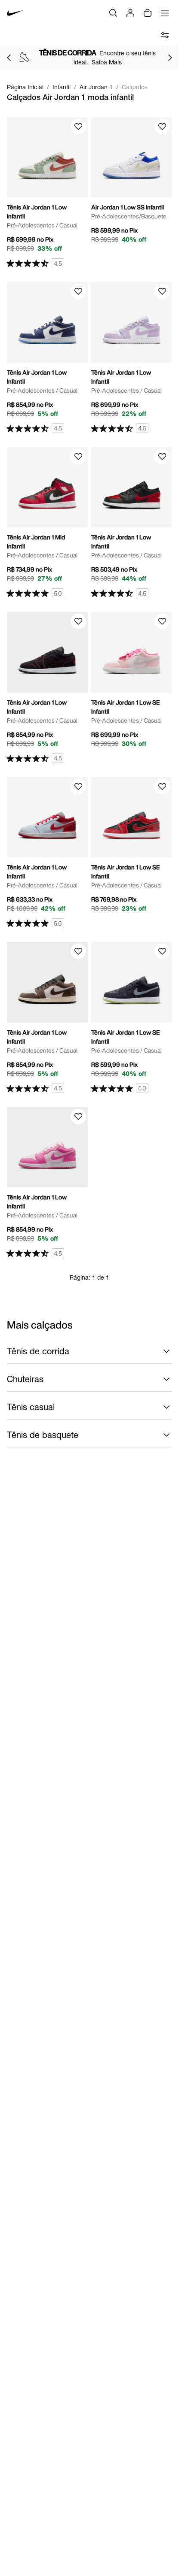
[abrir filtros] (165, 35)
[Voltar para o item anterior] (9, 58)
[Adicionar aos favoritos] (78, 127)
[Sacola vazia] (148, 13)
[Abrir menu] (165, 13)
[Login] (130, 13)
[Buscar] (113, 13)
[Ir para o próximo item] (170, 58)
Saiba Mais (107, 62)
